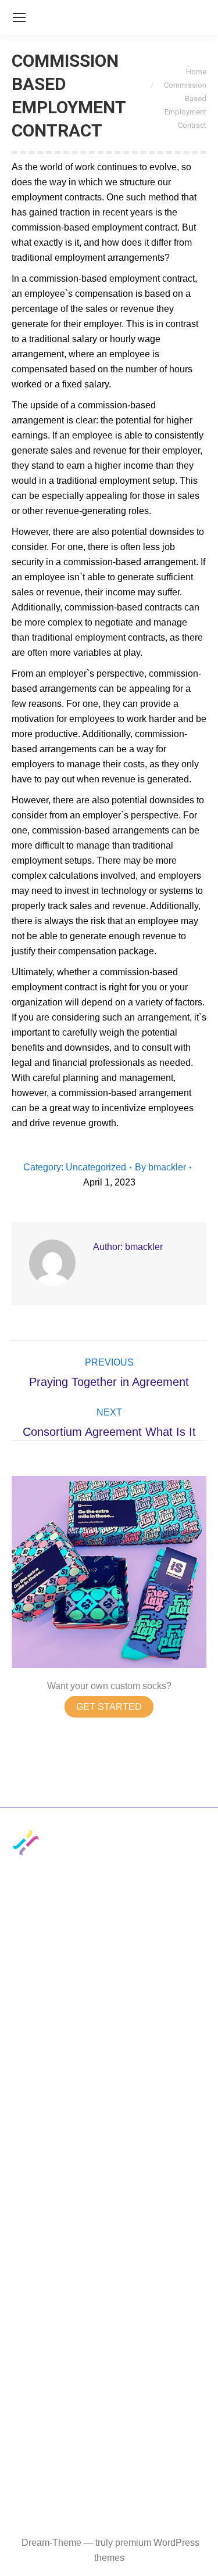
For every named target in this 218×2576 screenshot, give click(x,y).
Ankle (24, 2112)
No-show (120, 2091)
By (160, 1167)
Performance (128, 2314)
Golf (20, 2210)
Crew (23, 2091)
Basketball (124, 2189)
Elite (21, 2153)
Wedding (120, 2293)
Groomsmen (37, 2314)
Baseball (30, 2189)
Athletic (27, 2133)
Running (29, 2293)
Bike (111, 2273)
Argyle (115, 2133)
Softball (117, 2231)
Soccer (116, 2210)
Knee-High (34, 2070)
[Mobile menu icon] (19, 17)
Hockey (27, 2273)
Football (28, 2231)
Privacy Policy (41, 1999)
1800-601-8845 (43, 1942)
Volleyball (32, 2252)
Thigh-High (125, 2070)
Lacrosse (121, 2252)
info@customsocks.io (56, 1921)
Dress (114, 2112)
